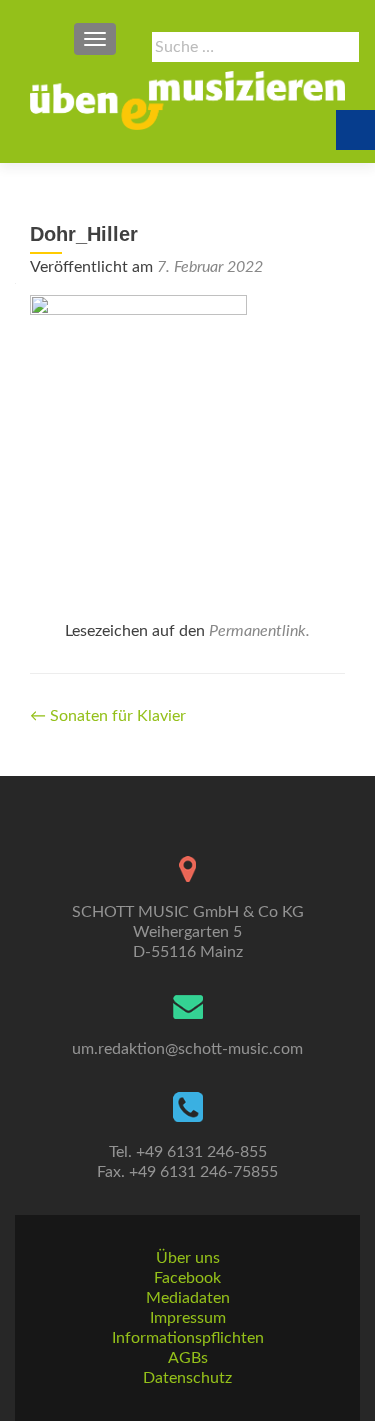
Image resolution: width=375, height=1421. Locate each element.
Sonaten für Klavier (108, 716)
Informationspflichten (188, 1338)
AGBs (188, 1358)
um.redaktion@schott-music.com (187, 1049)
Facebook (187, 1278)
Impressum (188, 1318)
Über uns (188, 1258)
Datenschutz (187, 1378)
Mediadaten (188, 1298)
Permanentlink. (259, 631)
